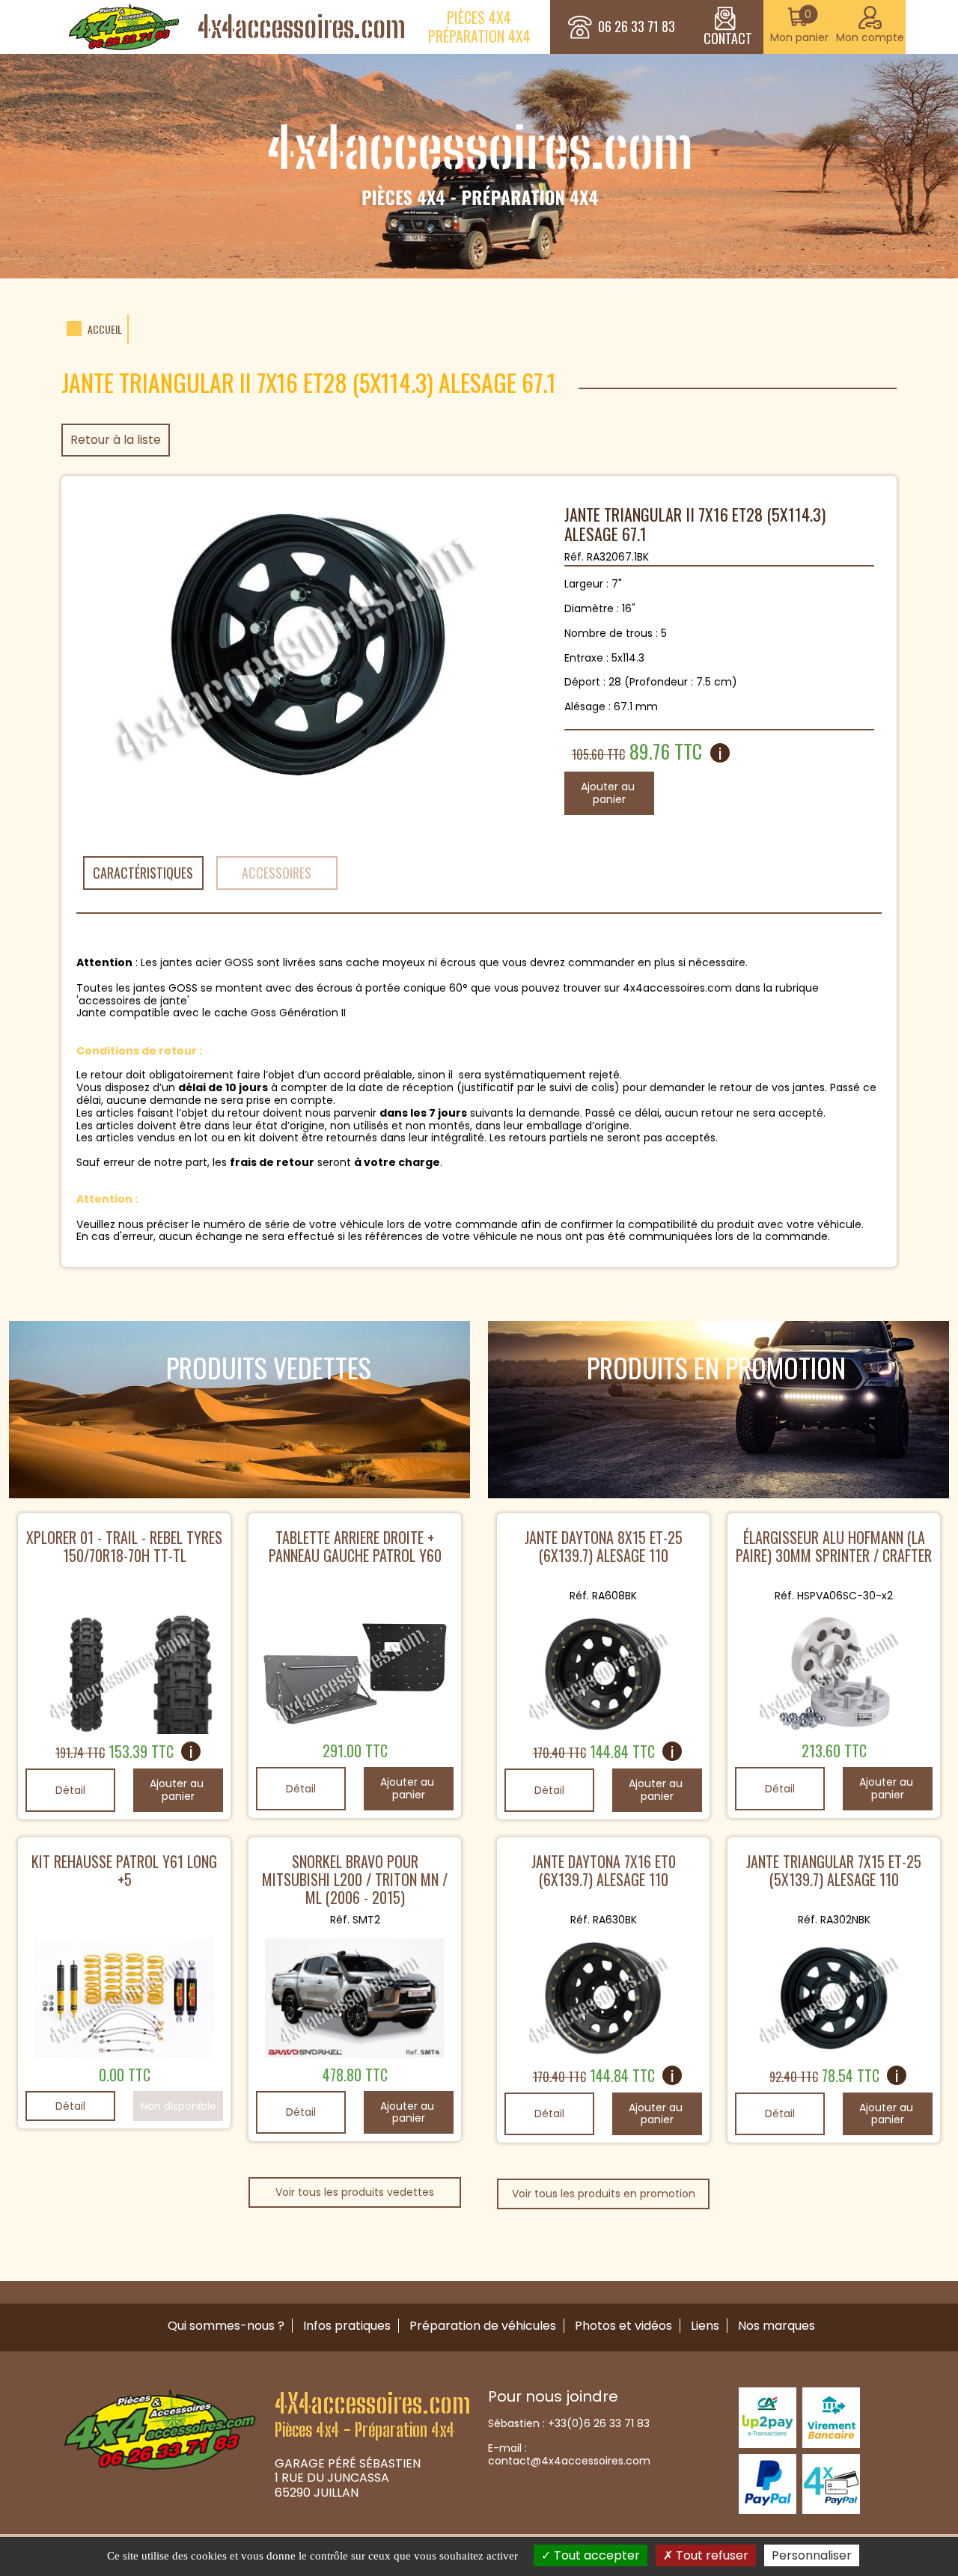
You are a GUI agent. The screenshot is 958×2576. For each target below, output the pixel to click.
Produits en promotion (716, 1367)
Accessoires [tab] (277, 873)
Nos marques (777, 2326)
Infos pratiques (347, 2326)
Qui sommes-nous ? (226, 2326)
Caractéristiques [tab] (143, 873)
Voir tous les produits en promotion (604, 2194)
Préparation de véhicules (483, 2326)
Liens (705, 2326)
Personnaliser (812, 2555)
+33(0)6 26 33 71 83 (599, 2423)
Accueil (105, 330)
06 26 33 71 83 (637, 27)
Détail (70, 1790)
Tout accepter (595, 2555)
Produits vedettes (269, 1367)
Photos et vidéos (623, 2326)
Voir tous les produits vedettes (355, 2192)
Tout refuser (711, 2555)
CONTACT (728, 38)
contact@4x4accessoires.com (569, 2461)
